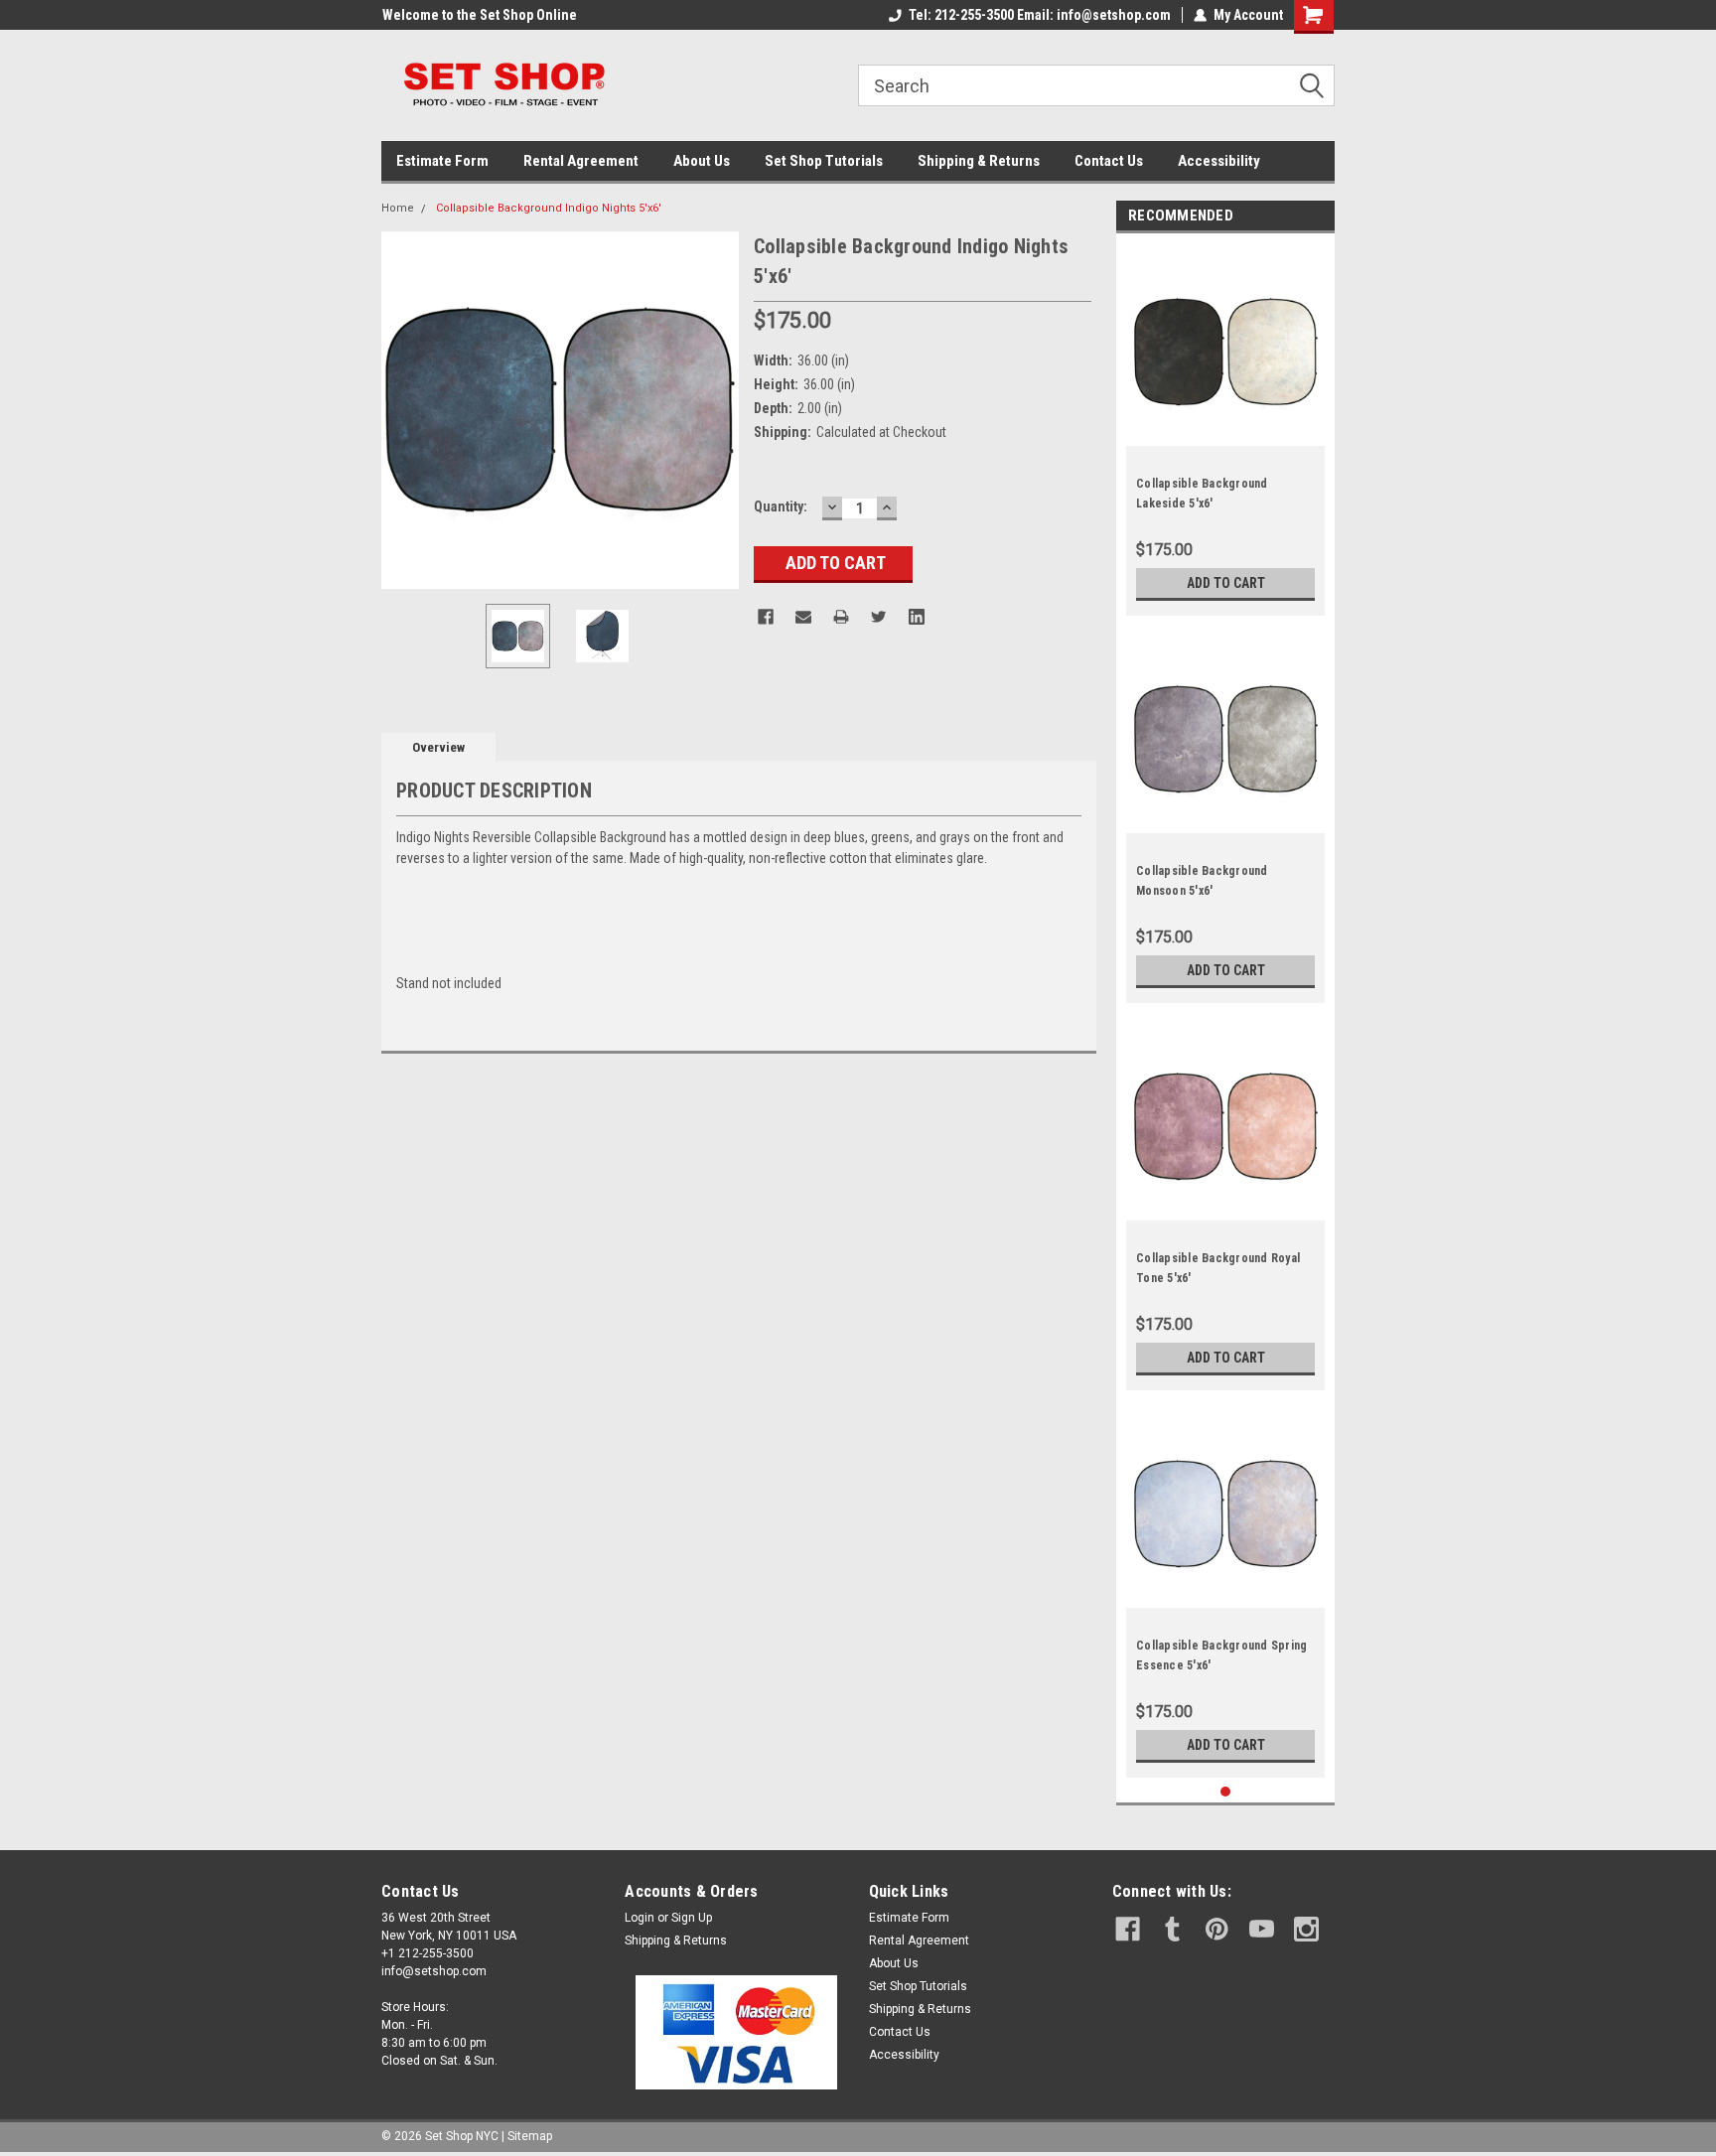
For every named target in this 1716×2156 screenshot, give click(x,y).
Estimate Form (442, 161)
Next (719, 410)
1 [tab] (1226, 1792)
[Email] (803, 617)
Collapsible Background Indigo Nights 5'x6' (549, 208)
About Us (702, 161)
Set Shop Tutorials (824, 161)
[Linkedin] (917, 617)
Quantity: (781, 506)
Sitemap (530, 2136)
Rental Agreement (581, 161)
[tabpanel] (1225, 430)
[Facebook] (766, 617)
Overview (438, 747)
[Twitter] (879, 617)
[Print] (841, 617)
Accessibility (1219, 161)
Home (398, 208)
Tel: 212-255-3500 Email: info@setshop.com (1040, 15)
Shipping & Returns (979, 161)
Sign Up (692, 1918)
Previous (401, 410)
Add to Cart (1226, 583)
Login (640, 1918)
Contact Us (1109, 161)
